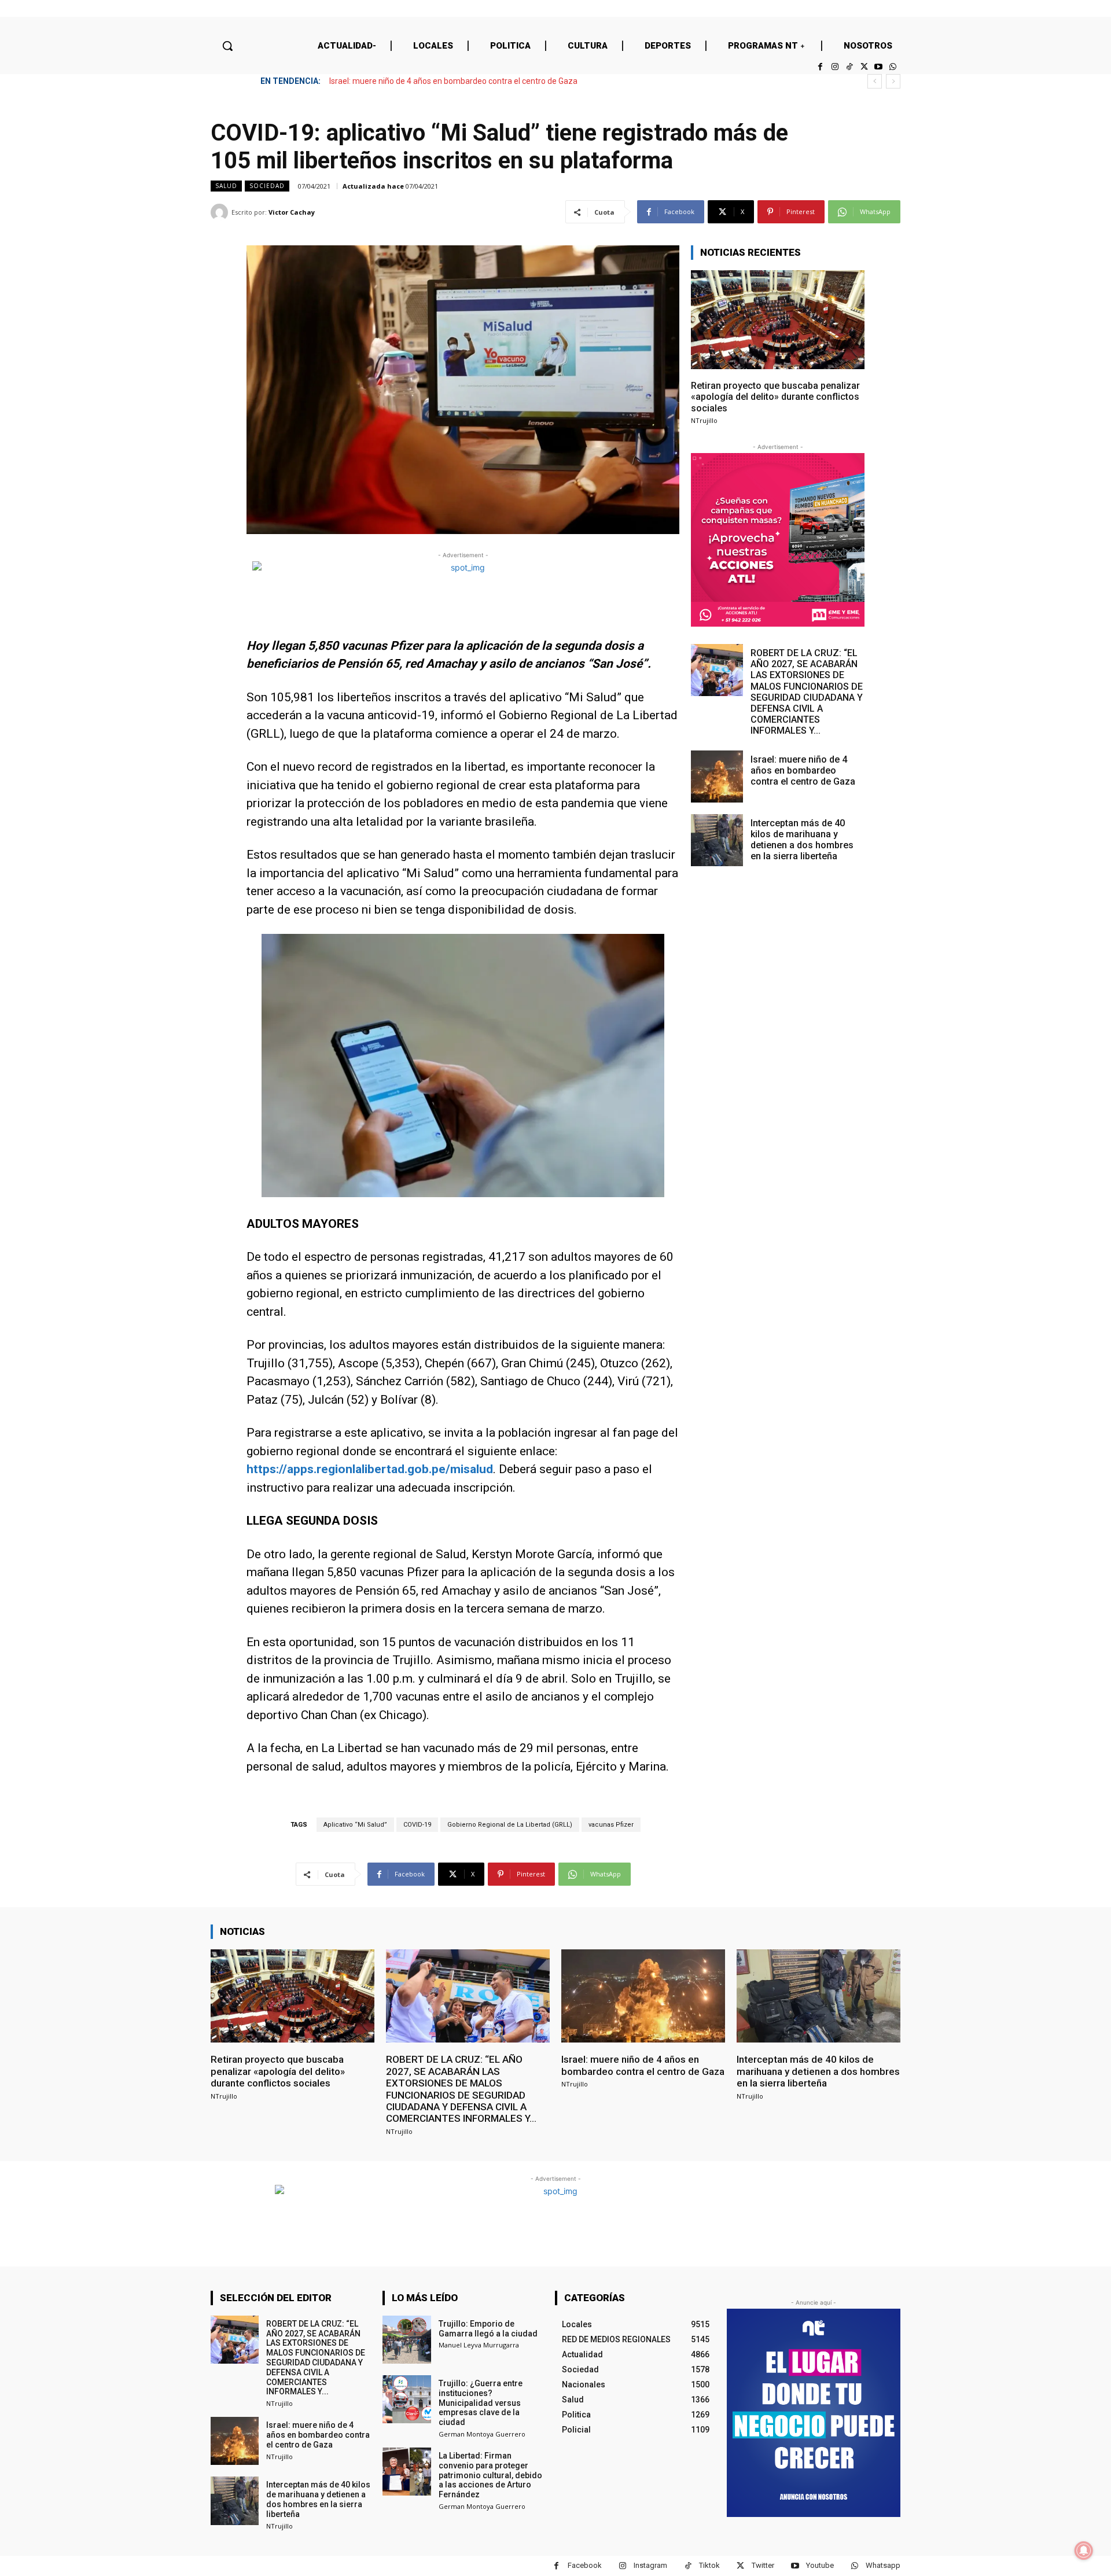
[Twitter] (864, 67)
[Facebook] (820, 67)
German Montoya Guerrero (482, 2434)
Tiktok (709, 2565)
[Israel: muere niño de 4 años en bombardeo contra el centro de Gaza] (717, 777)
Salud (226, 186)
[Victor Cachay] (221, 212)
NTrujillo (704, 420)
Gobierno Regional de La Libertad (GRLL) (510, 1825)
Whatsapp (883, 2565)
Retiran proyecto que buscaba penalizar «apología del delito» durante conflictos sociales (775, 397)
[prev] (875, 81)
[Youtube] (879, 67)
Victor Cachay (292, 212)
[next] (893, 81)
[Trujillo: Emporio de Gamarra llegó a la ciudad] (406, 2340)
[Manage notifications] (1084, 2551)
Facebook (585, 2565)
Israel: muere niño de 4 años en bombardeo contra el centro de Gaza (803, 770)
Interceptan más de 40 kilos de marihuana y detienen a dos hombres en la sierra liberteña (492, 81)
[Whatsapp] (893, 67)
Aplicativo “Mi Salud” (355, 1825)
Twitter (763, 2565)
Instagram (650, 2565)
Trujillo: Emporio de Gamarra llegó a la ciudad (488, 2329)
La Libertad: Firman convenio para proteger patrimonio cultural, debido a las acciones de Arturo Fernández (490, 2475)
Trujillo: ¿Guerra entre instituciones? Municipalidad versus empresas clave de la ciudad (481, 2403)
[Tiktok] (849, 67)
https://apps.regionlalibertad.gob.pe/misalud (370, 1469)
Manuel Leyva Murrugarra (479, 2345)
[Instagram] (835, 67)
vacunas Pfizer (611, 1825)
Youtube (820, 2565)
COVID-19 (417, 1825)
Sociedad (267, 186)
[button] (227, 46)
